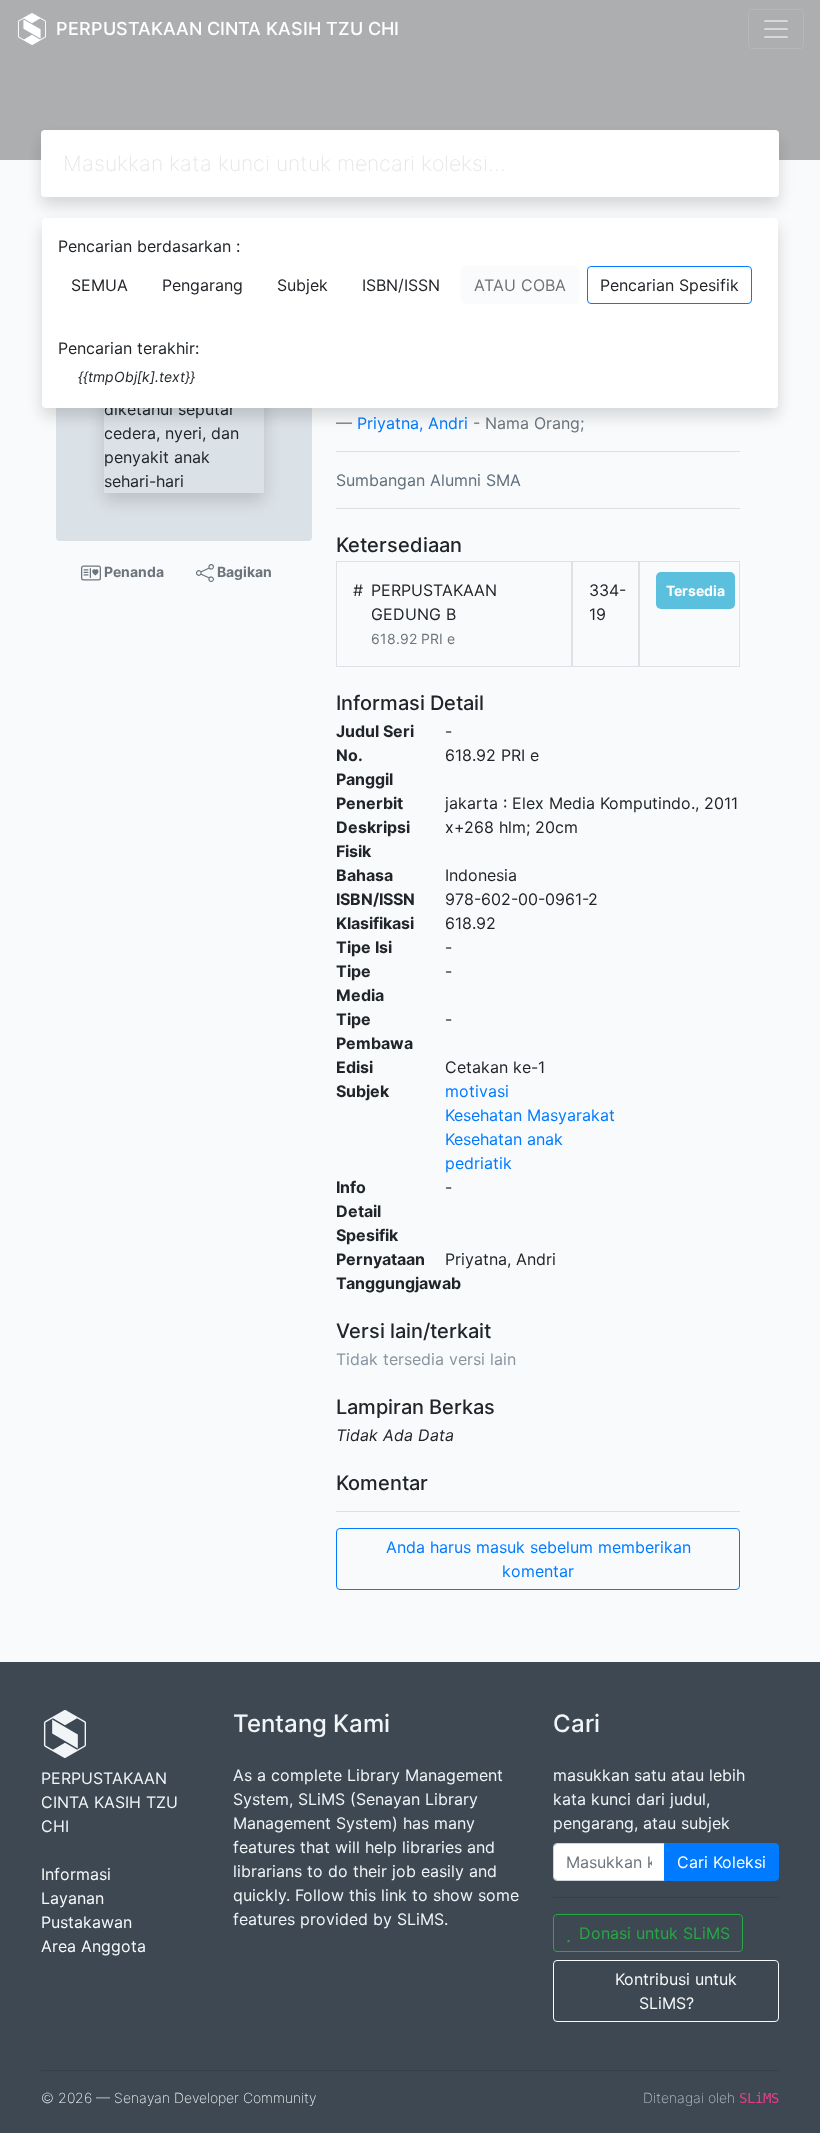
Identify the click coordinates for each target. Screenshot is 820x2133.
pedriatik (478, 1163)
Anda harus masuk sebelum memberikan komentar (538, 1559)
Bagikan (243, 571)
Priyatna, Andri (412, 423)
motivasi (477, 1091)
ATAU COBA (520, 285)
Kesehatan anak (504, 1139)
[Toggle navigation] (776, 29)
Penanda (132, 571)
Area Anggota (93, 1946)
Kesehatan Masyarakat (530, 1115)
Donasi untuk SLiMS (654, 1933)
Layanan (72, 1898)
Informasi (76, 1874)
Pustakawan (86, 1922)
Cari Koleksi (721, 1862)
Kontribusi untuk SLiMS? (676, 1991)
